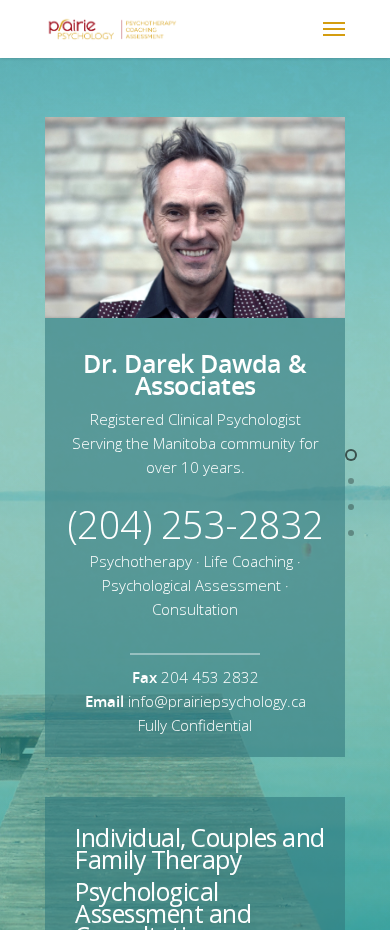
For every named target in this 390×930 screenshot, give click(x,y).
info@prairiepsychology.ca (217, 701)
